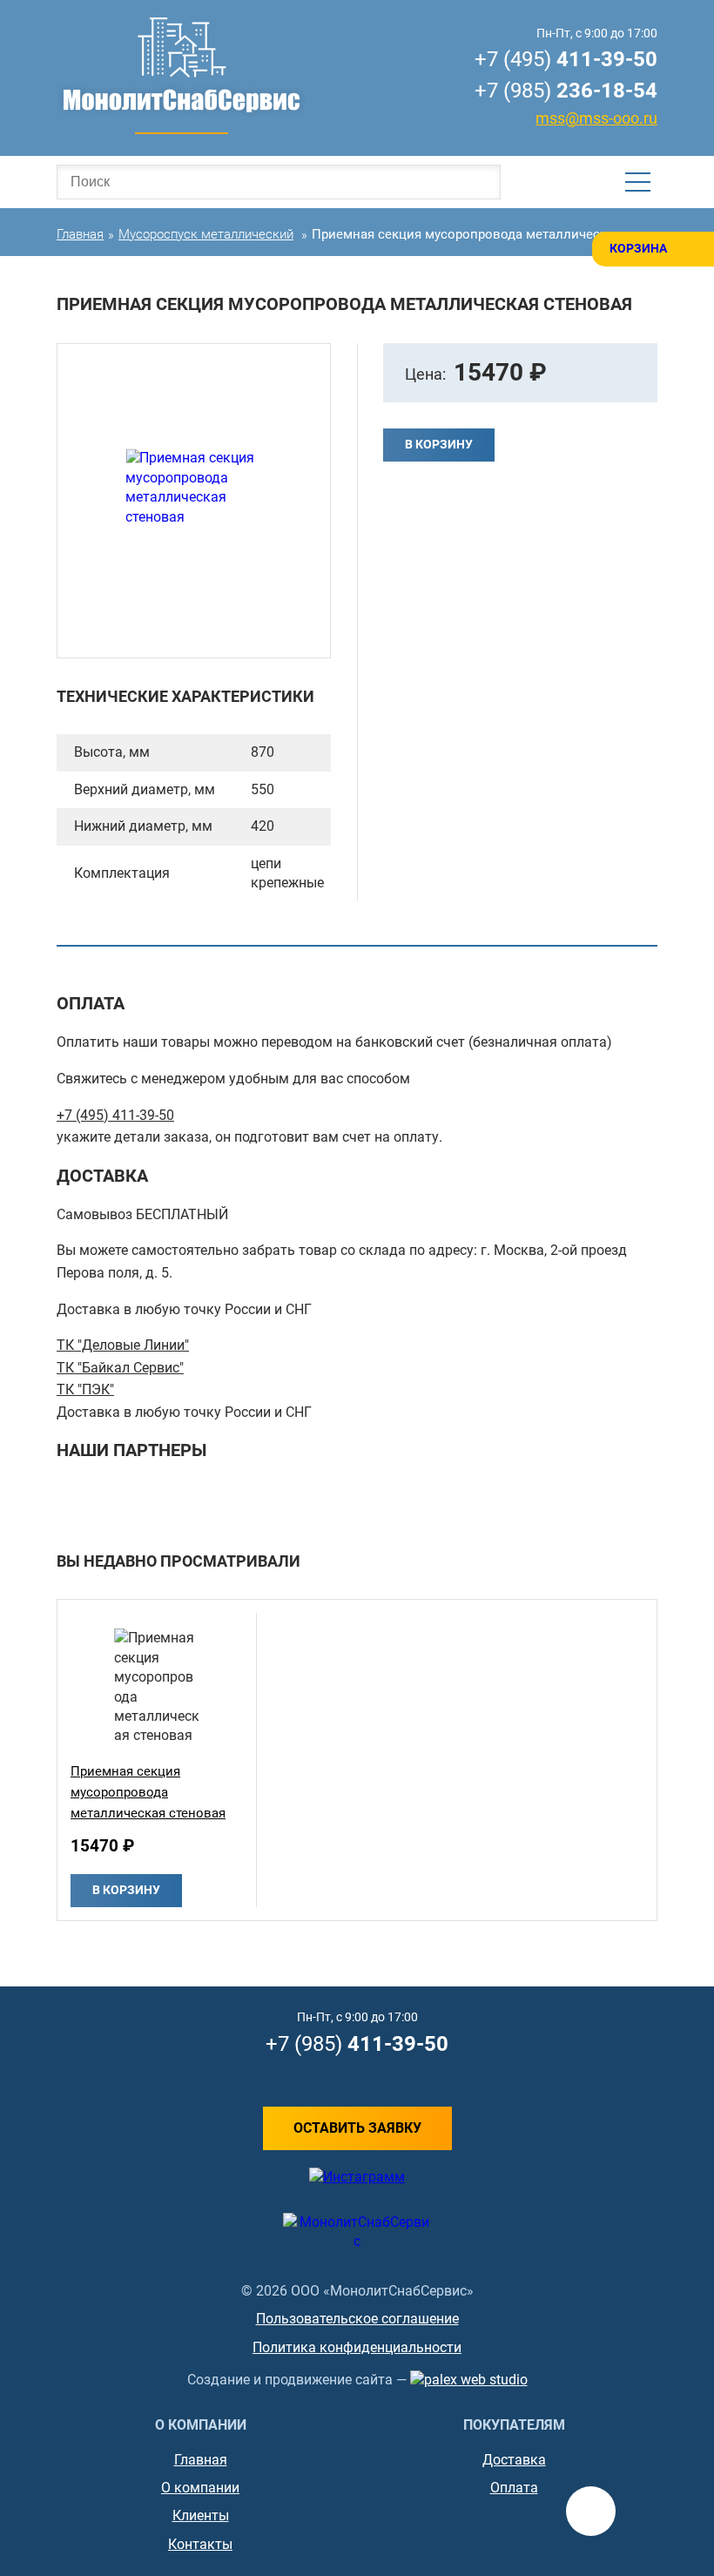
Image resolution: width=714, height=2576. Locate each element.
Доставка (514, 2460)
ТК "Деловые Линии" (123, 1345)
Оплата (514, 2488)
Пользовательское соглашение (357, 2319)
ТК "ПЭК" (85, 1389)
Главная (201, 2460)
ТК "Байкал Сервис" (120, 1368)
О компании (200, 2488)
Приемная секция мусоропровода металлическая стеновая (148, 1792)
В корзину (439, 444)
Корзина (638, 248)
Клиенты (201, 2515)
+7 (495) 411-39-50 (115, 1115)
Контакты (200, 2544)
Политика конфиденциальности (357, 2347)
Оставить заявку (357, 2128)
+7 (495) (566, 59)
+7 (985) (566, 91)
